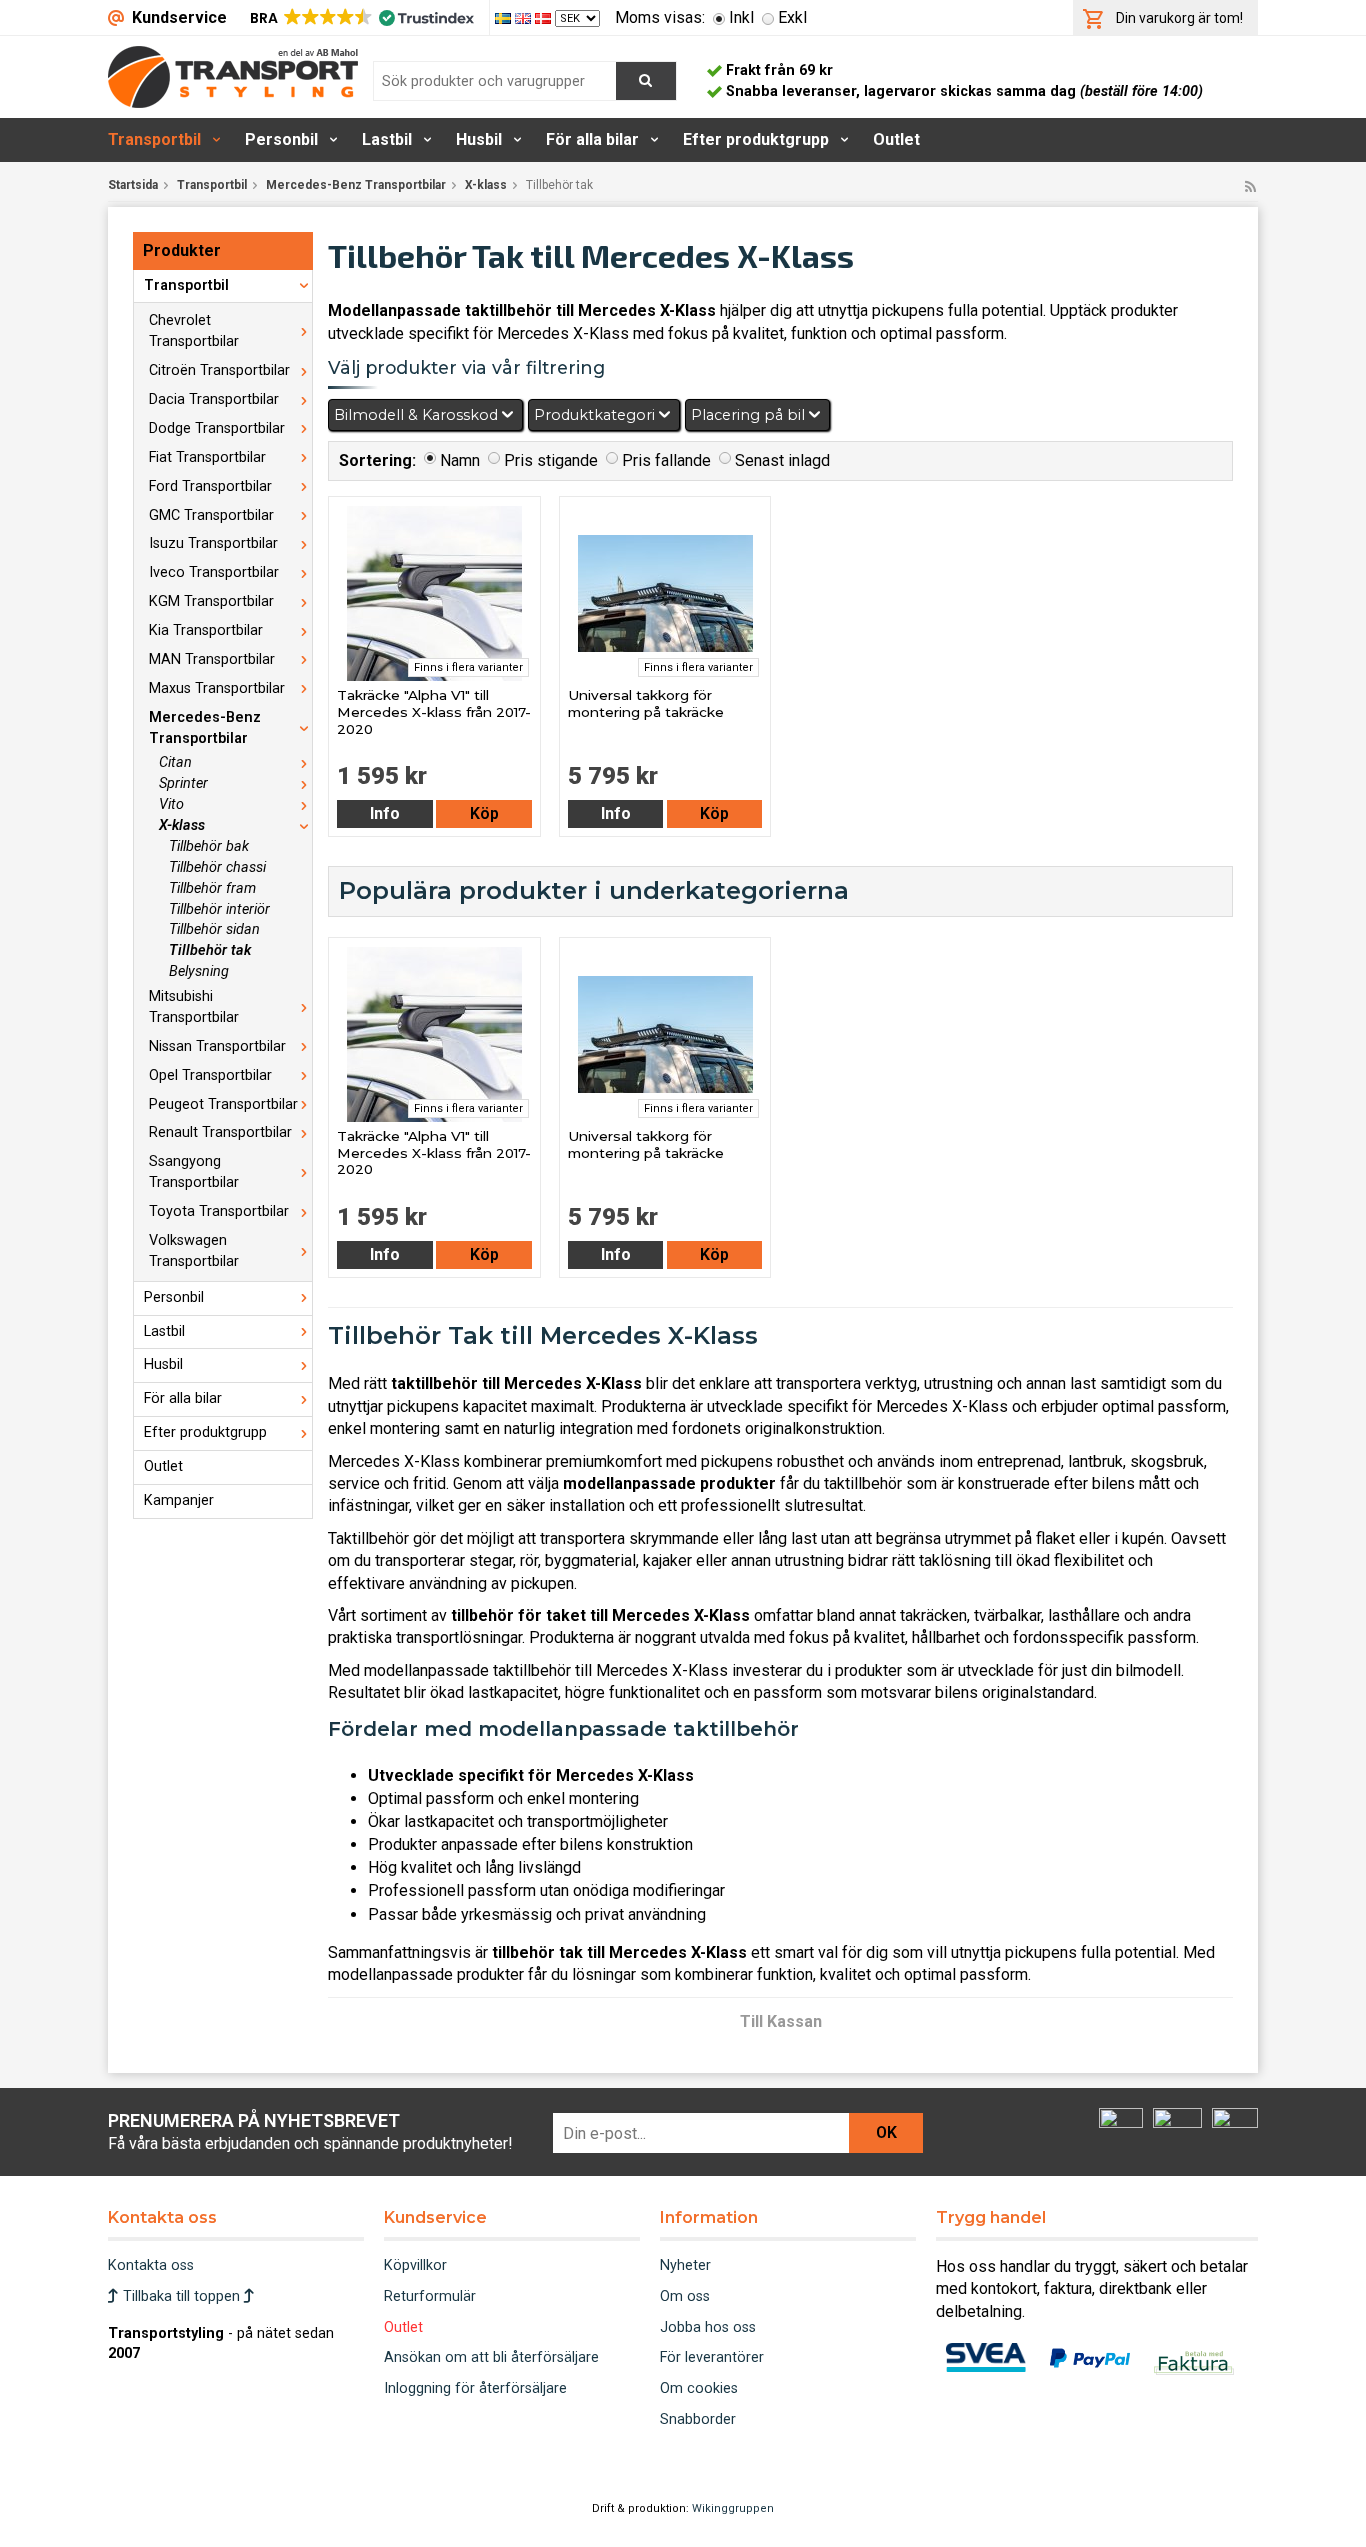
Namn (460, 460)
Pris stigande (551, 460)
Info (385, 813)
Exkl (792, 17)
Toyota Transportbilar (219, 1211)
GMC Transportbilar (211, 515)
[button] (360, 18)
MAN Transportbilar (212, 659)
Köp (484, 813)
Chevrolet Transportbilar (194, 331)
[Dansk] (545, 17)
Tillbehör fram (212, 888)
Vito (171, 804)
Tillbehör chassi (217, 867)
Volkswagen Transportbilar (194, 1251)
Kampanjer (179, 1500)
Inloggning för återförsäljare (475, 2388)
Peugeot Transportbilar (223, 1104)
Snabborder (698, 2419)
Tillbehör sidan (214, 929)
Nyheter (685, 2265)
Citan (175, 762)
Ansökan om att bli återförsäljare (491, 2357)
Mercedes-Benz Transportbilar (356, 185)
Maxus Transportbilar (217, 688)
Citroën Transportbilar (219, 370)
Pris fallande (666, 460)
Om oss (685, 2296)
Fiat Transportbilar (207, 457)
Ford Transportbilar (210, 486)
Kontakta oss (151, 2265)
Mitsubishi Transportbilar (194, 1007)
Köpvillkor (415, 2265)
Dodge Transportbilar (217, 428)
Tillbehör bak (209, 846)
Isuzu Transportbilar (213, 543)
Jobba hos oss (708, 2327)
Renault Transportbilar (220, 1132)
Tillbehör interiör (219, 909)
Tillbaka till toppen (181, 2296)
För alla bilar (592, 139)
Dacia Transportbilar (214, 399)
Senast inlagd (782, 460)
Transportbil (154, 139)
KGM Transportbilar (211, 601)
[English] (525, 17)
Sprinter (183, 783)
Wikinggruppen (733, 2508)
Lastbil (387, 139)
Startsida (133, 185)
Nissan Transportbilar (217, 1046)
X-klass (486, 185)
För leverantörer (712, 2357)
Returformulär (430, 2296)
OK (886, 2132)
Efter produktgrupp (756, 139)
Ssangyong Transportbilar (194, 1172)
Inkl (741, 17)
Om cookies (699, 2388)
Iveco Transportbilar (214, 572)
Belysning (199, 971)
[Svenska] (505, 17)
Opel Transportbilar (210, 1075)
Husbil (479, 139)
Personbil (281, 139)
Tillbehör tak (210, 950)
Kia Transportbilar (206, 630)
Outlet (896, 139)
